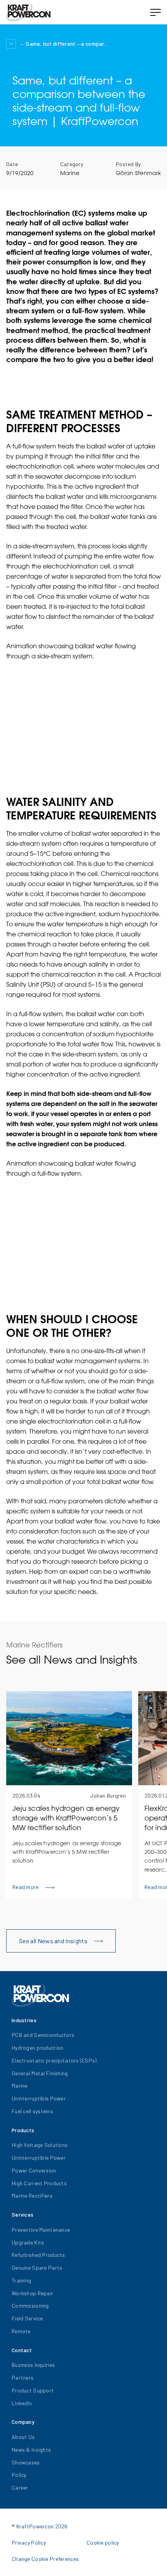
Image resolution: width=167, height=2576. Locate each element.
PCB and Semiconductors (43, 2035)
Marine (70, 173)
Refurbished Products (38, 2255)
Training (21, 2280)
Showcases (26, 2462)
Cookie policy (103, 2543)
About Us (23, 2437)
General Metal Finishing (40, 2073)
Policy (19, 2475)
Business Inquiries (33, 2365)
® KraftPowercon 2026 (40, 2526)
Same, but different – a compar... (67, 44)
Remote (21, 2331)
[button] (11, 44)
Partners (23, 2378)
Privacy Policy (29, 2543)
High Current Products (39, 2183)
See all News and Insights (53, 1941)
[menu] (155, 12)
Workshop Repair (32, 2293)
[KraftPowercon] (28, 12)
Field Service (27, 2318)
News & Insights (31, 2450)
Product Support (33, 2390)
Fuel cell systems (32, 2111)
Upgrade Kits (28, 2242)
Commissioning (30, 2306)
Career (20, 2488)
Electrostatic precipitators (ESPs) (54, 2060)
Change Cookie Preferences (45, 2559)
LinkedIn (22, 2403)
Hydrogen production (37, 2048)
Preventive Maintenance (41, 2230)
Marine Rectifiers (32, 2196)
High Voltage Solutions (40, 2145)
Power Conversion (34, 2170)
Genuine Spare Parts (37, 2268)
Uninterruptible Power (39, 2098)
